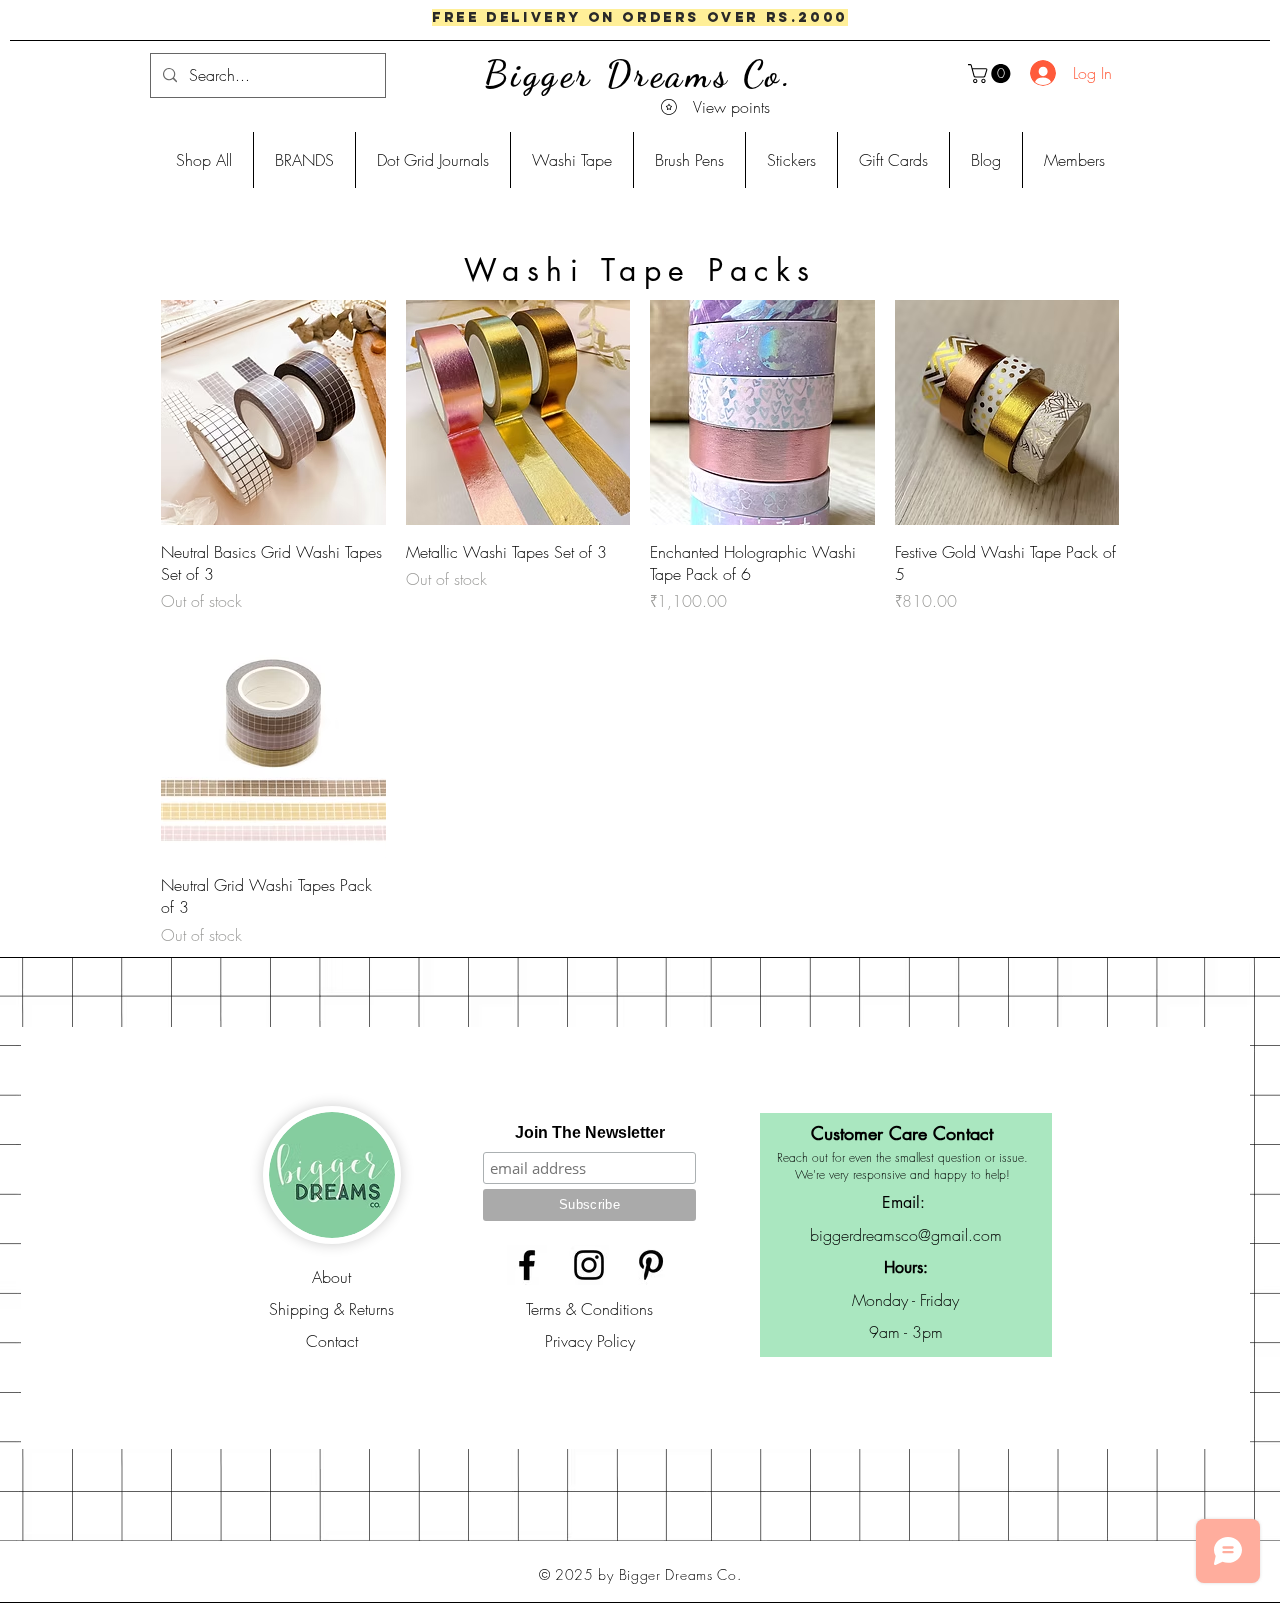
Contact (332, 1341)
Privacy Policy (590, 1341)
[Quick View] (273, 412)
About (331, 1277)
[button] (991, 73)
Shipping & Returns (331, 1309)
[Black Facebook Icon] (527, 1265)
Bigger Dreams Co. (639, 74)
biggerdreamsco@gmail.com (906, 1235)
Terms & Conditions (589, 1309)
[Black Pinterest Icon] (651, 1265)
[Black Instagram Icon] (589, 1265)
